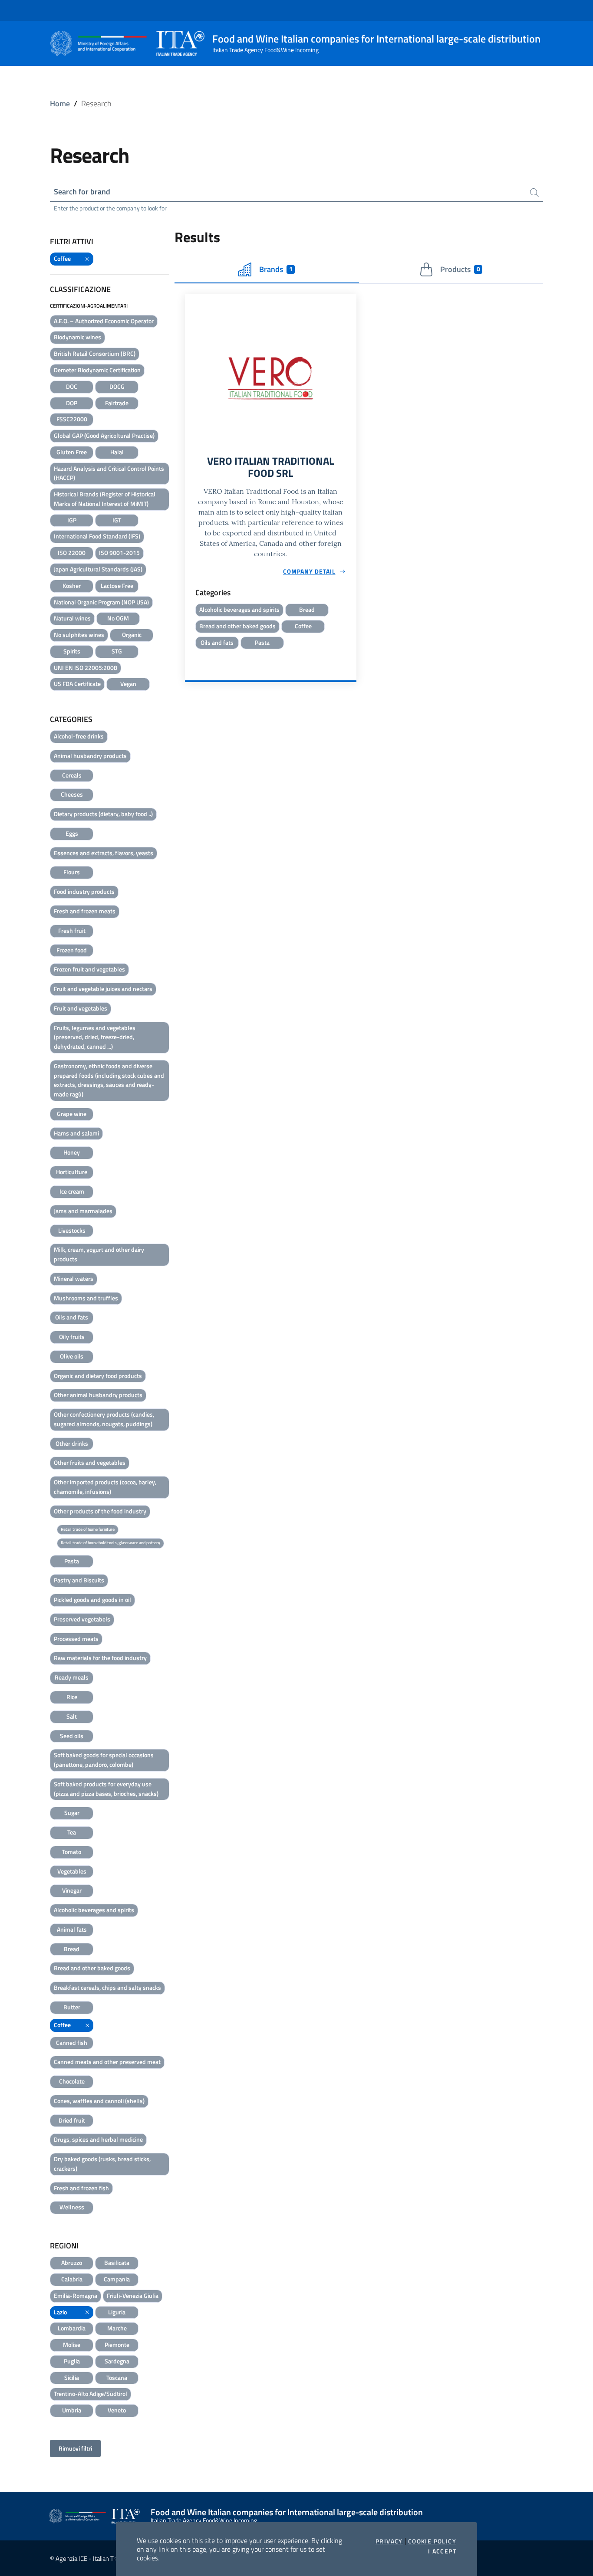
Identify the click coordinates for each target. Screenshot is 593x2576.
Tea (72, 1832)
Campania (117, 2279)
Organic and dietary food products (98, 1376)
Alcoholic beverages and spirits (94, 1910)
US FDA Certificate (77, 684)
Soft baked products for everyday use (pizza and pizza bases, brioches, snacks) (106, 1789)
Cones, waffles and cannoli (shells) (99, 2101)
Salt (72, 1716)
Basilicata (117, 2263)
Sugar (72, 1813)
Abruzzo (72, 2263)
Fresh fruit (72, 930)
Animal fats (72, 1929)
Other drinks (72, 1443)
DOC (72, 386)
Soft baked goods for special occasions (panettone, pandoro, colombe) (104, 1760)
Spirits (72, 651)
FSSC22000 (72, 419)
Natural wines (72, 618)
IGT (117, 520)
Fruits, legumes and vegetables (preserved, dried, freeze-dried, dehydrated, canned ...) (95, 1037)
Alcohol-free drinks (79, 736)
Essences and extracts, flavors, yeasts (104, 853)
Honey (72, 1152)
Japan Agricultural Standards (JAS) (98, 569)
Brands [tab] (276, 269)
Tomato (72, 1852)
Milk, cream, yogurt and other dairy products (99, 1254)
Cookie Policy (432, 2541)
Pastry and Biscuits (79, 1580)
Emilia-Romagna (76, 2295)
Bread (72, 1949)
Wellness (72, 2207)
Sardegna (117, 2361)
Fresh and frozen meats (85, 911)
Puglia (72, 2361)
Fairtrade (117, 403)
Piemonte (117, 2345)
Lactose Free (117, 586)
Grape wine (72, 1114)
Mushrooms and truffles (86, 1298)
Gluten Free (72, 452)
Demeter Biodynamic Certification (97, 370)
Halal (117, 452)
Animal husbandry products (90, 756)
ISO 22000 (72, 553)
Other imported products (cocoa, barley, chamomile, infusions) (105, 1487)
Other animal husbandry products (98, 1395)
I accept (442, 2551)
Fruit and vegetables (81, 1008)
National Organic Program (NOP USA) (101, 602)
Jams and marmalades (83, 1211)
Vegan (128, 684)
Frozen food (72, 950)
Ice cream (72, 1191)
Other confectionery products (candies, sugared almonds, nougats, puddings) (104, 1419)
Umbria (72, 2410)
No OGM (118, 618)
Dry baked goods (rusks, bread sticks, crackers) (102, 2164)
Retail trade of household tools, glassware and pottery (110, 1543)
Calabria (72, 2279)
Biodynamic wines (77, 337)
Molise (72, 2345)
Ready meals (72, 1677)
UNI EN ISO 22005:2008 (86, 668)
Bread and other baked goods (92, 1968)
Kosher (72, 586)
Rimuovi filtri (75, 2448)
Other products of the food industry (100, 1511)
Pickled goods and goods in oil (92, 1600)
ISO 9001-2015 (119, 553)
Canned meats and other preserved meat (107, 2062)
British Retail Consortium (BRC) (95, 353)
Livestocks (72, 1230)
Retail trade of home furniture (88, 1529)
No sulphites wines (79, 635)
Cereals (72, 775)
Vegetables (72, 1871)
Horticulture (72, 1172)
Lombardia (72, 2328)
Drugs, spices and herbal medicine (98, 2139)
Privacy (389, 2541)
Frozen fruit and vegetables (89, 969)
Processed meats (76, 1639)
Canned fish (72, 2043)
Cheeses (72, 794)
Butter (72, 2007)
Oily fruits (72, 1337)
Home (60, 103)
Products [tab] (460, 269)
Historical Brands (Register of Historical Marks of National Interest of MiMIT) (105, 499)
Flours (72, 872)
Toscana (117, 2377)
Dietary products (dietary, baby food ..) (103, 814)
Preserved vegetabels (82, 1619)
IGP (72, 520)
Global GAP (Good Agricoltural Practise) (104, 435)
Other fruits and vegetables (90, 1462)
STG (117, 651)
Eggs (72, 833)
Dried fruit (72, 2120)
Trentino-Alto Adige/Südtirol (91, 2394)
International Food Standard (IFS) (97, 536)
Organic (132, 635)
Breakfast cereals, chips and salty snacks (107, 1987)
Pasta (72, 1561)
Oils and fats (72, 1317)
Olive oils (72, 1356)
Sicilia (72, 2377)
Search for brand (82, 192)
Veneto (117, 2410)
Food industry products (84, 891)
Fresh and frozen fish (81, 2188)
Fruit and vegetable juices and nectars (103, 989)
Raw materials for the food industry (100, 1658)
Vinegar (72, 1890)
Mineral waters (74, 1278)
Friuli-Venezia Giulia (133, 2295)
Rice (72, 1697)
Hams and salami (76, 1133)
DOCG (117, 386)
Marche (117, 2328)
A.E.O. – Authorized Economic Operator (104, 321)
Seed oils (72, 1736)
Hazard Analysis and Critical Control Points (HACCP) (109, 473)
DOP (72, 403)
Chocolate (72, 2081)
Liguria (117, 2312)
